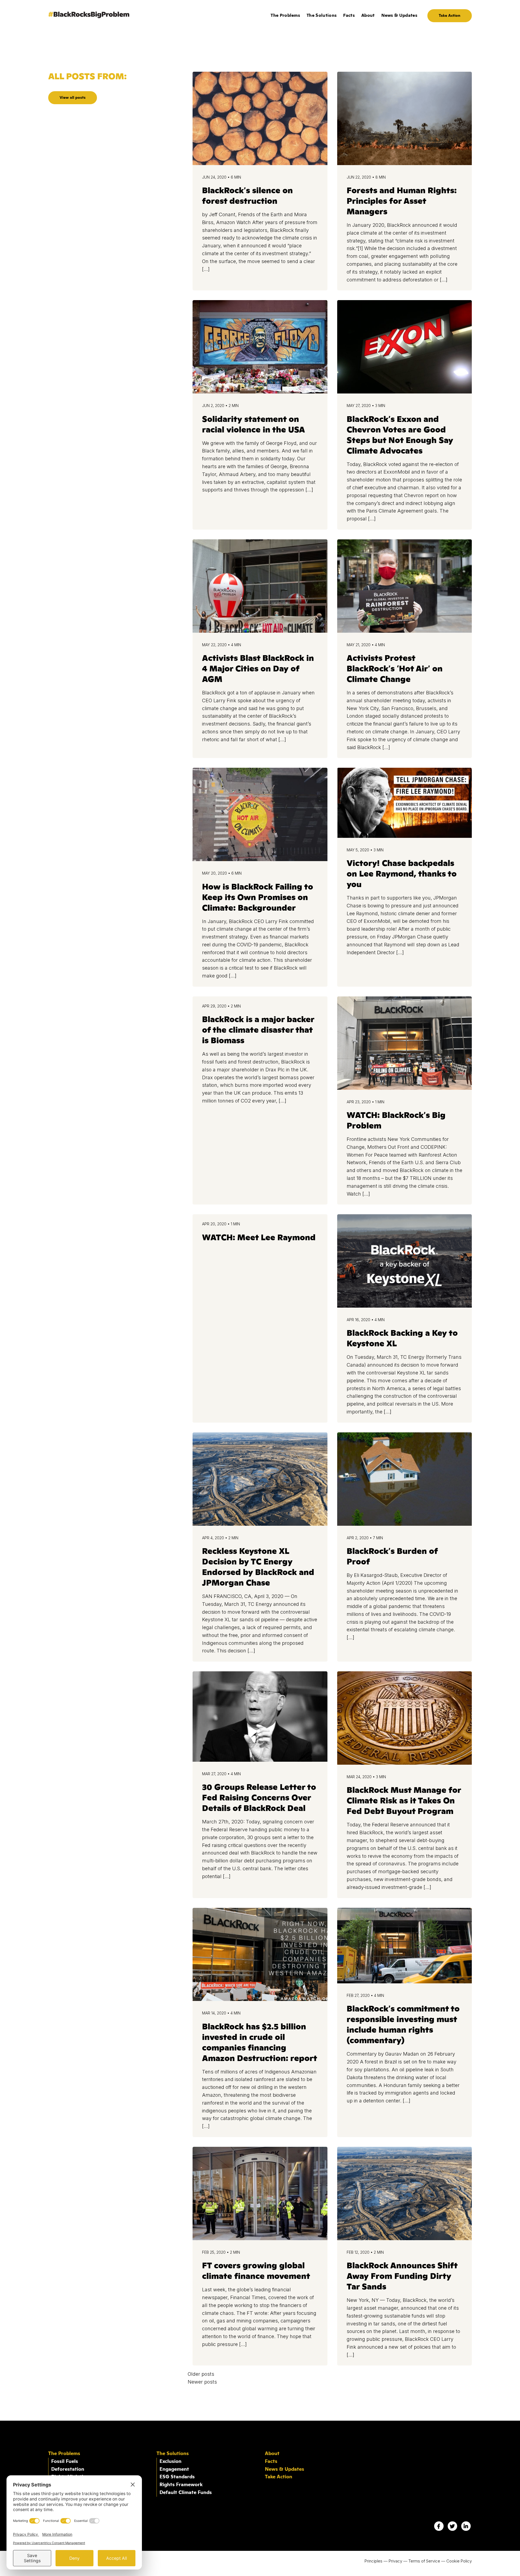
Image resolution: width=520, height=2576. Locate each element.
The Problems (285, 15)
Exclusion (170, 2462)
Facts (349, 15)
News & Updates (399, 15)
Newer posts (202, 2382)
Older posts (201, 2374)
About (368, 15)
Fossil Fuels (65, 2462)
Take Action (450, 16)
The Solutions (322, 15)
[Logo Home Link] (89, 16)
